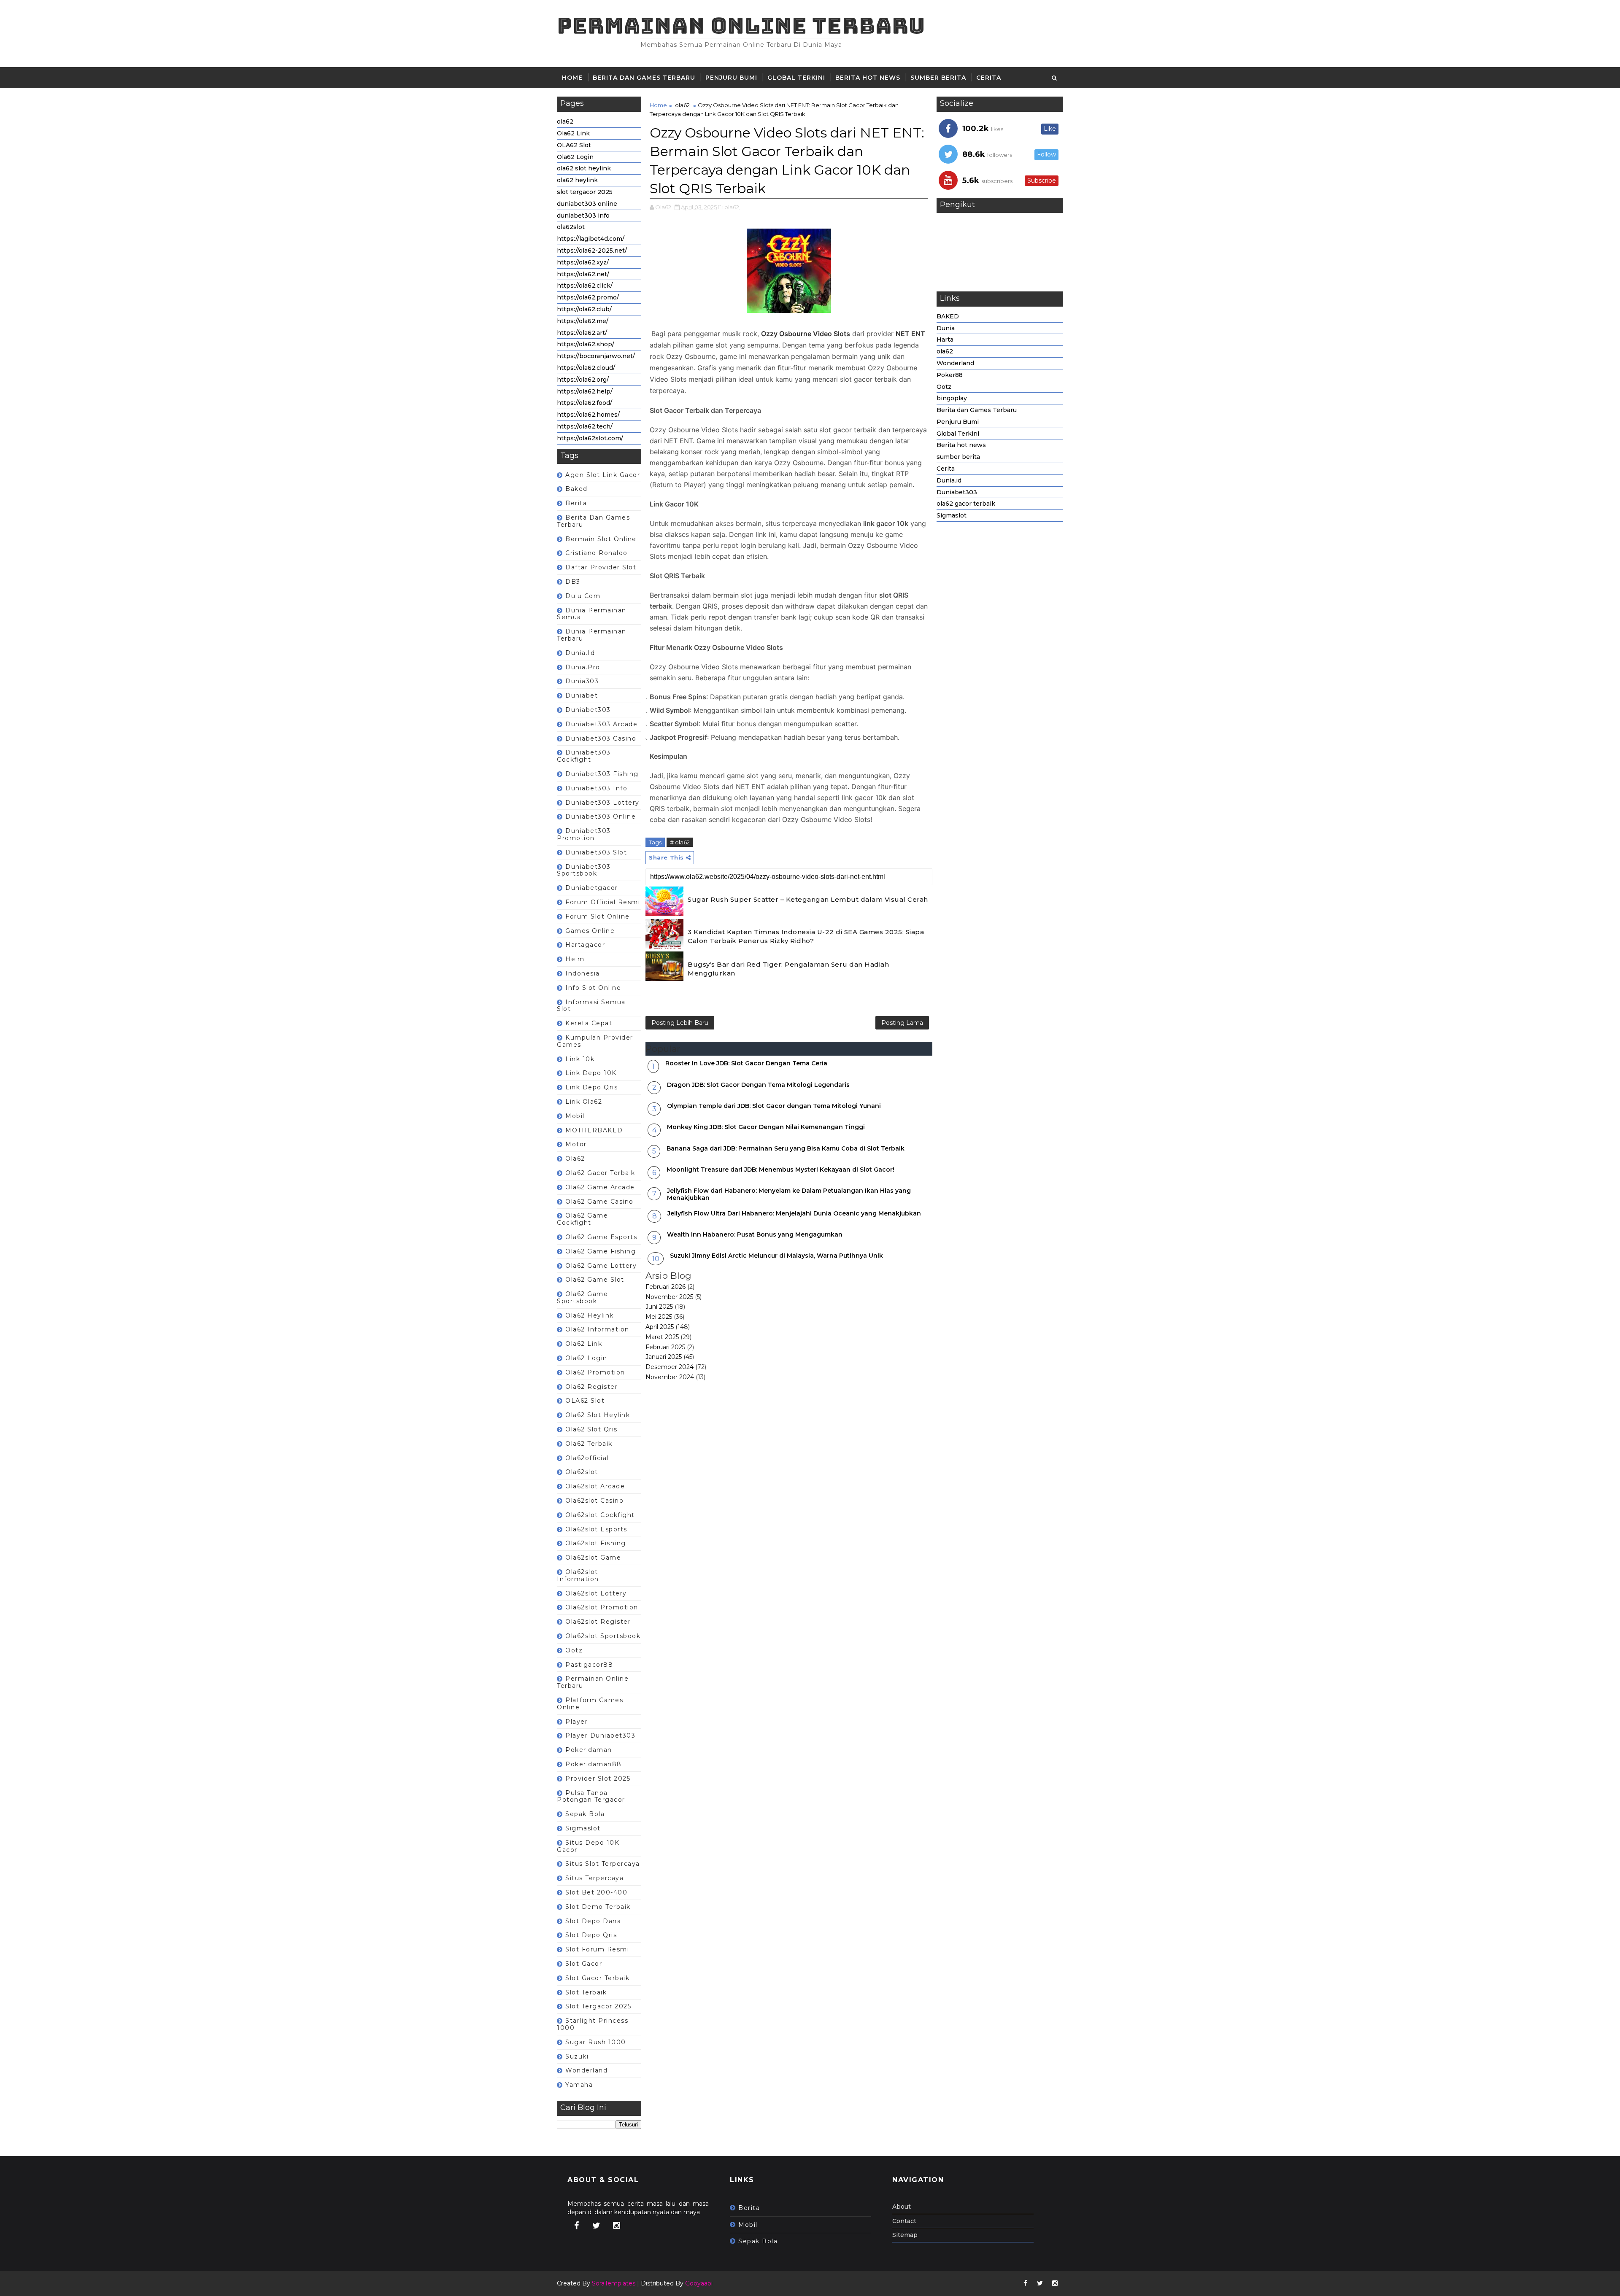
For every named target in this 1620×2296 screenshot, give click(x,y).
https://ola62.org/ (583, 380)
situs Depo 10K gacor (588, 1846)
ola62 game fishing (601, 1251)
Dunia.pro (583, 667)
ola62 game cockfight (582, 1219)
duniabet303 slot (596, 852)
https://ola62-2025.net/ (592, 251)
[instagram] (616, 2226)
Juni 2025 (659, 1307)
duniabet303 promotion (584, 834)
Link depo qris (591, 1087)
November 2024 (670, 1377)
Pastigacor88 (589, 1665)
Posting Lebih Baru (680, 1023)
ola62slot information (578, 1575)
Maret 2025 (662, 1337)
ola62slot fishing (596, 1543)
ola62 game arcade (600, 1187)
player (576, 1722)
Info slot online (593, 988)
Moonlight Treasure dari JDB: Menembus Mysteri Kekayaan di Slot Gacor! (780, 1170)
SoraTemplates (614, 2283)
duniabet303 (588, 710)
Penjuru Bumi (731, 78)
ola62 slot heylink (584, 168)
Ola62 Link (573, 133)
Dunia (946, 328)
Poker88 (950, 375)
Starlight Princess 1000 (593, 2024)
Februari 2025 (665, 1347)
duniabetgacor (592, 888)
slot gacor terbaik (597, 1978)
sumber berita (938, 78)
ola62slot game (593, 1558)
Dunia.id (580, 653)
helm (575, 959)
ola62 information (597, 1329)
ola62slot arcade (595, 1486)
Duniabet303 (957, 492)
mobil (575, 1116)
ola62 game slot (595, 1280)
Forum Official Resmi (603, 902)
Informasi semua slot (591, 1006)
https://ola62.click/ (585, 286)
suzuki (577, 2056)
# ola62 (680, 842)
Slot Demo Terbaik (598, 1907)
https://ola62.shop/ (586, 344)
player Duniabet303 (600, 1735)
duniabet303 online (587, 204)
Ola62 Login (575, 157)
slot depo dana (593, 1921)
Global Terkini (796, 78)
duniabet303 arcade (601, 724)
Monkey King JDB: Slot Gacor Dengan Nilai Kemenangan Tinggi (766, 1127)
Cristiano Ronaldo (597, 553)
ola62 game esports (601, 1237)
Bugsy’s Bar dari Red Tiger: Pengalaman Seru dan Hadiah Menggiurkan (788, 969)
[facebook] (576, 2226)
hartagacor (585, 945)
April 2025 (660, 1327)
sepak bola (585, 1814)
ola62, (732, 207)
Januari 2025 (664, 1357)
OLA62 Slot (574, 145)
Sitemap (905, 2235)
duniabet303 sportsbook (584, 870)
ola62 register (591, 1387)
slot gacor (584, 1964)
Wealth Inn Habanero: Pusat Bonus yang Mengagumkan (755, 1234)
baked (576, 489)
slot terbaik (586, 1992)
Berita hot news (868, 78)
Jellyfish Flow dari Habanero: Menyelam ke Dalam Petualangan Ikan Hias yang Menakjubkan (789, 1194)
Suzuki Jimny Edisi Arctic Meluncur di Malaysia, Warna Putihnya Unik (776, 1256)
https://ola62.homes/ (588, 415)
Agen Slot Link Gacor (603, 475)
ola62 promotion (595, 1372)
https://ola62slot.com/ (590, 438)
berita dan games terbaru (593, 521)
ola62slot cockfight (600, 1515)
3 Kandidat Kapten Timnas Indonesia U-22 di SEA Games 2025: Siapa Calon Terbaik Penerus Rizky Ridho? (806, 936)
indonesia (583, 973)
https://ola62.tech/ (585, 426)
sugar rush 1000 (596, 2042)
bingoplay (952, 398)
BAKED (948, 316)
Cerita (989, 78)
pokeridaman (589, 1750)
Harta (945, 340)
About (902, 2207)
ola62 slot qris (591, 1429)
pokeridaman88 (594, 1764)
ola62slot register (598, 1622)
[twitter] (597, 2226)
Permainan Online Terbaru (741, 26)
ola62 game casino (599, 1202)
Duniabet (582, 695)
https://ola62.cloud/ (586, 368)
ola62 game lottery (601, 1266)
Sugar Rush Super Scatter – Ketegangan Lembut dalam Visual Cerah (808, 899)
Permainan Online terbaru (593, 1682)
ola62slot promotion (602, 1607)
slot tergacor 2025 (585, 192)
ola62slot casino (594, 1501)
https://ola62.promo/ (588, 297)
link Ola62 (584, 1102)
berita (576, 503)
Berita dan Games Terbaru (644, 78)
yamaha (579, 2085)
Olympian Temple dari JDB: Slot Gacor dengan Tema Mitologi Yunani (774, 1106)
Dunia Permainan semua (592, 614)
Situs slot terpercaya (603, 1864)
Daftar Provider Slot (601, 567)
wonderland (586, 2070)
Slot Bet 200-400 (596, 1892)
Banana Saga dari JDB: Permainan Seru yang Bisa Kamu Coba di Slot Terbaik (786, 1148)
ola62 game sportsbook (582, 1298)
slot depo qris (591, 1935)
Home (572, 78)
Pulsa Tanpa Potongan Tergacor (591, 1796)
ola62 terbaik (589, 1444)
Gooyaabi (699, 2283)
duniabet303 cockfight (584, 756)
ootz (574, 1650)
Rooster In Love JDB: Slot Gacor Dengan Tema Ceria (746, 1063)
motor (576, 1144)
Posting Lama (902, 1023)
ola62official (587, 1458)
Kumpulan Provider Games (595, 1041)
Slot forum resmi (597, 1949)
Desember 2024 (670, 1367)
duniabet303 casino (601, 738)
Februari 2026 (666, 1287)
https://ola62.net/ (583, 274)
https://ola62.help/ (585, 391)
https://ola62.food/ (585, 403)
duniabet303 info (583, 216)
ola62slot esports (596, 1529)
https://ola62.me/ (583, 321)
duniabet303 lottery (602, 803)
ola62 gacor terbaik (600, 1173)
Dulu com (583, 596)
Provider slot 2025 (598, 1779)
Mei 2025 (659, 1317)
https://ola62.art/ (582, 333)
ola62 (565, 121)
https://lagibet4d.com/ (591, 239)
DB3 (573, 582)
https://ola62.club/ (584, 309)
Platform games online (590, 1704)
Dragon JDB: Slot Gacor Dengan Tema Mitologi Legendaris (758, 1085)
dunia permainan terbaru (592, 635)
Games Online (590, 931)
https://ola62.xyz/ (583, 262)
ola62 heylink (577, 180)
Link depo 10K (591, 1073)
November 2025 (669, 1297)
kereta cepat (589, 1023)
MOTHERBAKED (594, 1130)
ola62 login (586, 1358)
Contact (904, 2221)
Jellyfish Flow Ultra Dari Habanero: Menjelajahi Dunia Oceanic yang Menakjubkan (794, 1213)
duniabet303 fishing (602, 774)
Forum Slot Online (598, 916)
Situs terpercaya (594, 1878)
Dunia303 (582, 681)
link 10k (580, 1059)
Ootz (944, 387)
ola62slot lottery (596, 1593)
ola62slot (571, 227)
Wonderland (955, 363)
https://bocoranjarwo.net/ (596, 356)
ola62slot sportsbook (603, 1636)
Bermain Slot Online (601, 539)
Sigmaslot (583, 1828)
